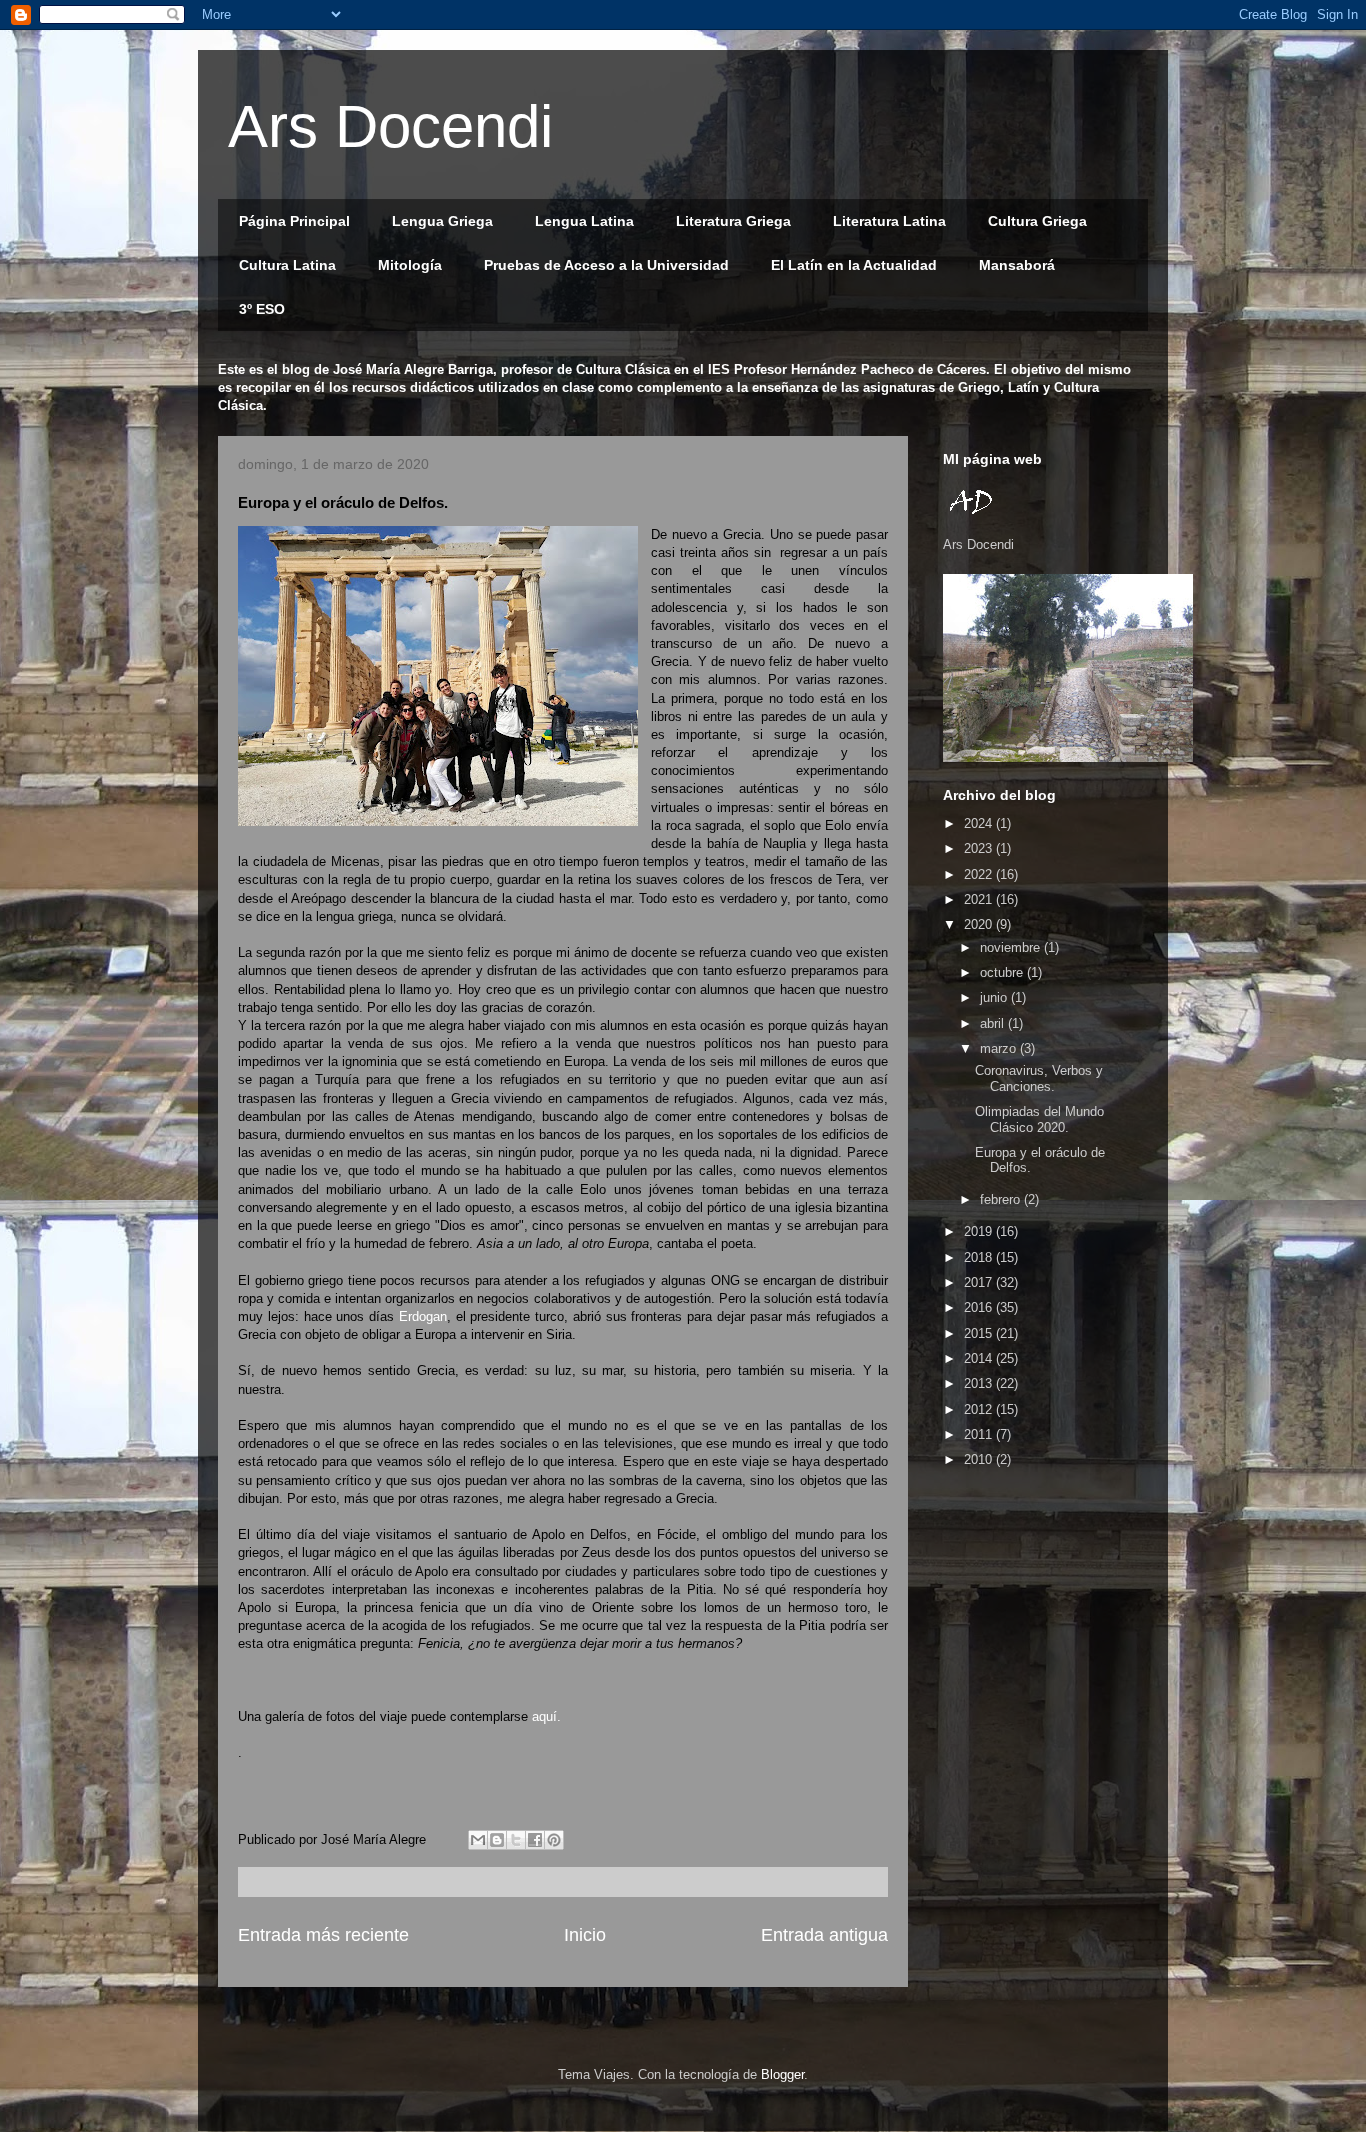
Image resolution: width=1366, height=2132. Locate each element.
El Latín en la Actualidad (854, 265)
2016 (980, 1307)
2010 (980, 1459)
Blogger (782, 2074)
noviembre (1012, 947)
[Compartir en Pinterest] (554, 1840)
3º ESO (262, 309)
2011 (980, 1434)
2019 (980, 1231)
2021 (980, 899)
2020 (980, 924)
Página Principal (294, 221)
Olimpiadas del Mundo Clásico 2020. (1039, 1119)
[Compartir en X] (516, 1840)
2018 (980, 1257)
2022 (980, 874)
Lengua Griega (442, 221)
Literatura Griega (733, 221)
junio (995, 997)
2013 (980, 1383)
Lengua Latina (584, 221)
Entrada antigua (824, 1935)
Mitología (410, 265)
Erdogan (423, 1316)
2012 (980, 1409)
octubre (1003, 972)
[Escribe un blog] (497, 1840)
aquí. (546, 1716)
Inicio (585, 1935)
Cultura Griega (1037, 221)
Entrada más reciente (323, 1935)
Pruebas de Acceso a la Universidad (606, 265)
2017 (980, 1282)
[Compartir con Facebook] (535, 1840)
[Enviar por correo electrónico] (478, 1840)
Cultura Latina (287, 265)
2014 (980, 1358)
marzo (1000, 1048)
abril (994, 1023)
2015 (980, 1333)
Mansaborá (1017, 265)
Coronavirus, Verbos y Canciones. (1039, 1078)
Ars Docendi (390, 126)
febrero (1002, 1199)
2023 (980, 848)
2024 (980, 823)
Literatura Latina (889, 221)
